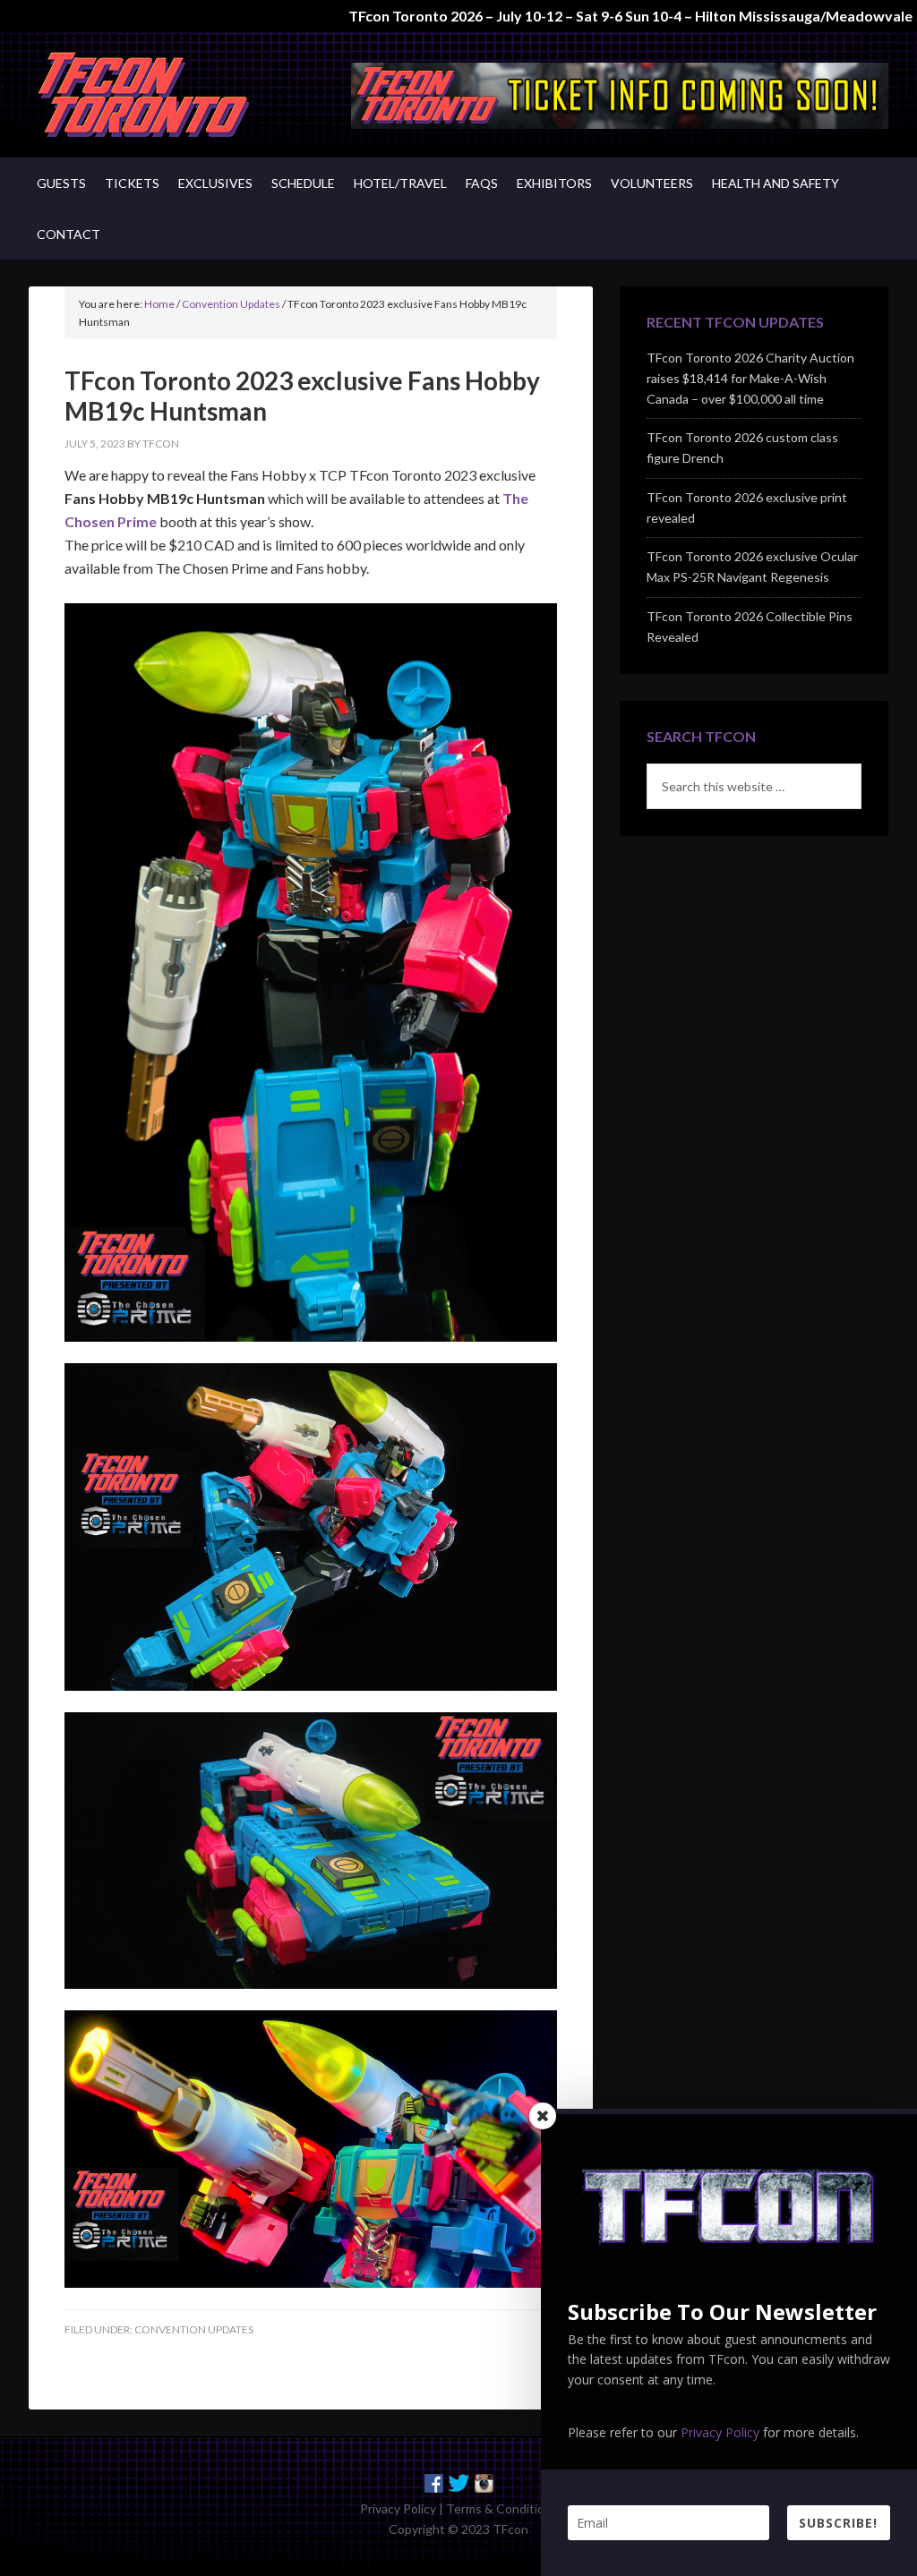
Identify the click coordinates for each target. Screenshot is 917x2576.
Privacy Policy (398, 2508)
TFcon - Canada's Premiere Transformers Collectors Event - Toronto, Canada (181, 95)
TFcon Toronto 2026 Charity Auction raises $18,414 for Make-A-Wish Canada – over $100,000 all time (750, 378)
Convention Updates (194, 2329)
